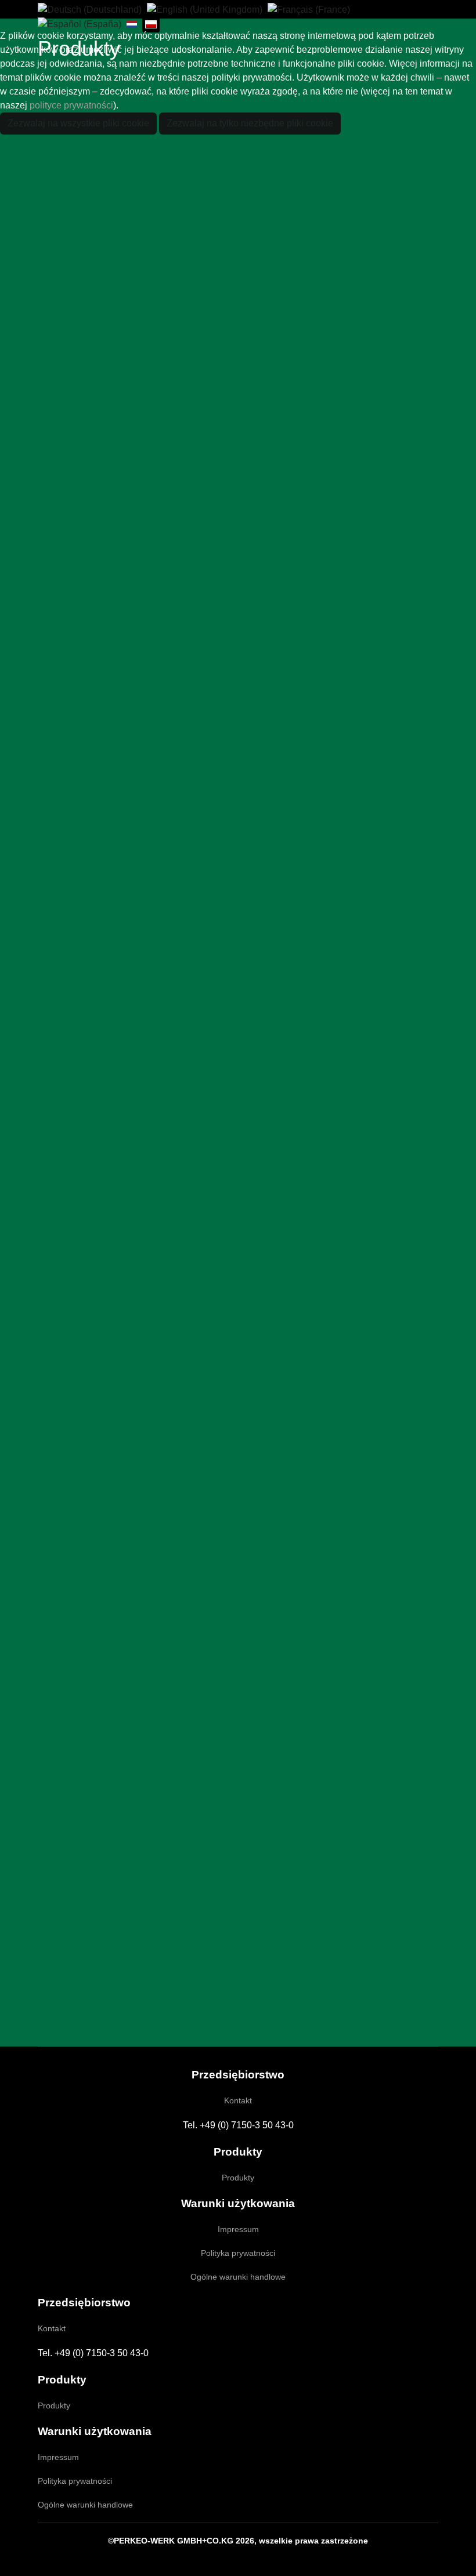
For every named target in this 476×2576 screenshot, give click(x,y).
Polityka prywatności (238, 2253)
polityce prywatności (71, 105)
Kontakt (238, 2100)
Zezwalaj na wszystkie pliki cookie (78, 123)
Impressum (238, 2229)
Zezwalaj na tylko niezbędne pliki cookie (250, 123)
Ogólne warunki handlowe (238, 2277)
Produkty (238, 2178)
